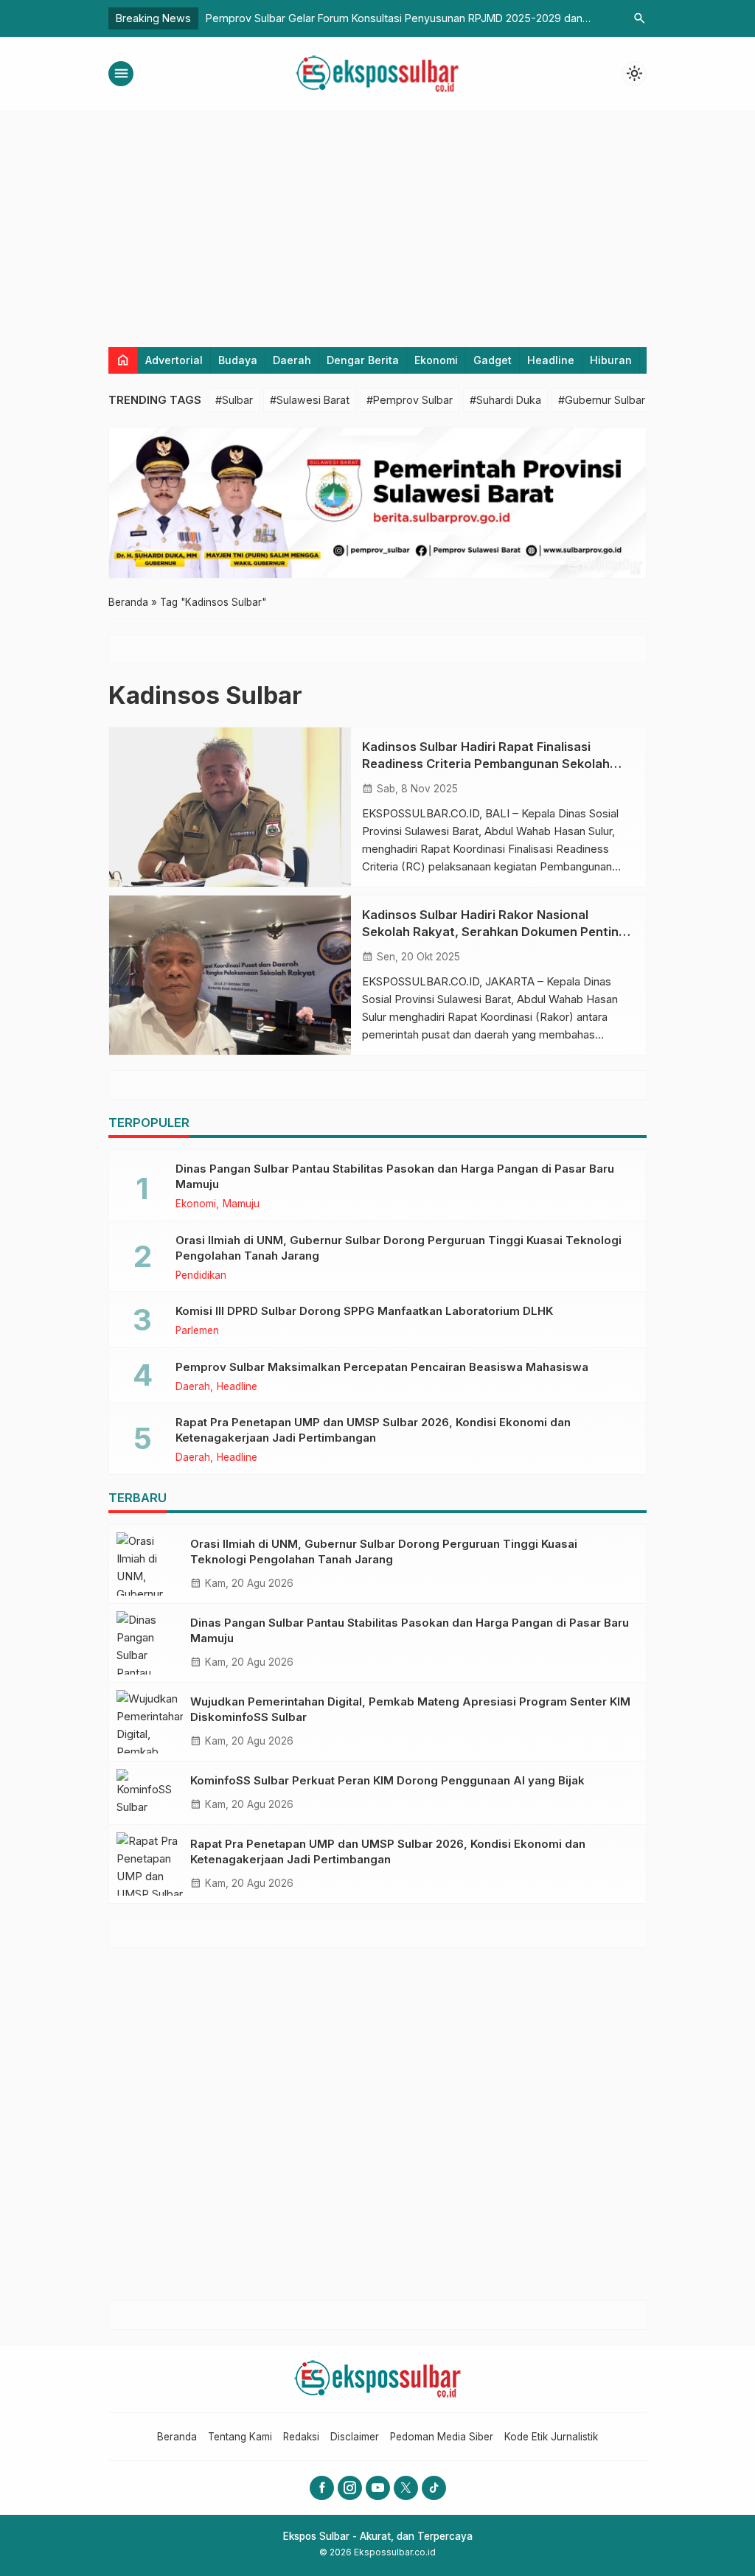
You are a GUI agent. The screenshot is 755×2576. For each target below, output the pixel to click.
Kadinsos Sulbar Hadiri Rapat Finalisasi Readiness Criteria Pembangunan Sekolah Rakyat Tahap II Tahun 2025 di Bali (486, 764)
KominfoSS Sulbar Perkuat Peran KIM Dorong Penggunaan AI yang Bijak (387, 1780)
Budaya (238, 360)
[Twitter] (406, 2488)
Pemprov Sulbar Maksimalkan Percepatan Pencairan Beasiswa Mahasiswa (382, 1367)
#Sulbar (234, 400)
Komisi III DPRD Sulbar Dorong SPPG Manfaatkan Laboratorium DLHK (364, 1311)
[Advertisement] (377, 222)
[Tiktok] (434, 2488)
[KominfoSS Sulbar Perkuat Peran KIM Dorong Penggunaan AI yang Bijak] (150, 1793)
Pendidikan (201, 1276)
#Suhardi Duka (505, 400)
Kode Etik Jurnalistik (551, 2437)
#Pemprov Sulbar (410, 400)
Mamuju (241, 1204)
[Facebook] (322, 2488)
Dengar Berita (363, 360)
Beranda (177, 2437)
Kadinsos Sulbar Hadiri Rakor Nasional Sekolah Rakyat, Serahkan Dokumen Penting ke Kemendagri (494, 932)
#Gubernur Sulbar (602, 400)
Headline (551, 360)
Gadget (493, 360)
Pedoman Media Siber (442, 2437)
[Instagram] (350, 2488)
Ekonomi (436, 360)
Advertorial (174, 360)
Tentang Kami (240, 2437)
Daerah (292, 360)
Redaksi (301, 2437)
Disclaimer (355, 2437)
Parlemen (197, 1331)
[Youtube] (378, 2488)
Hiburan (611, 360)
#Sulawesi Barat (310, 400)
